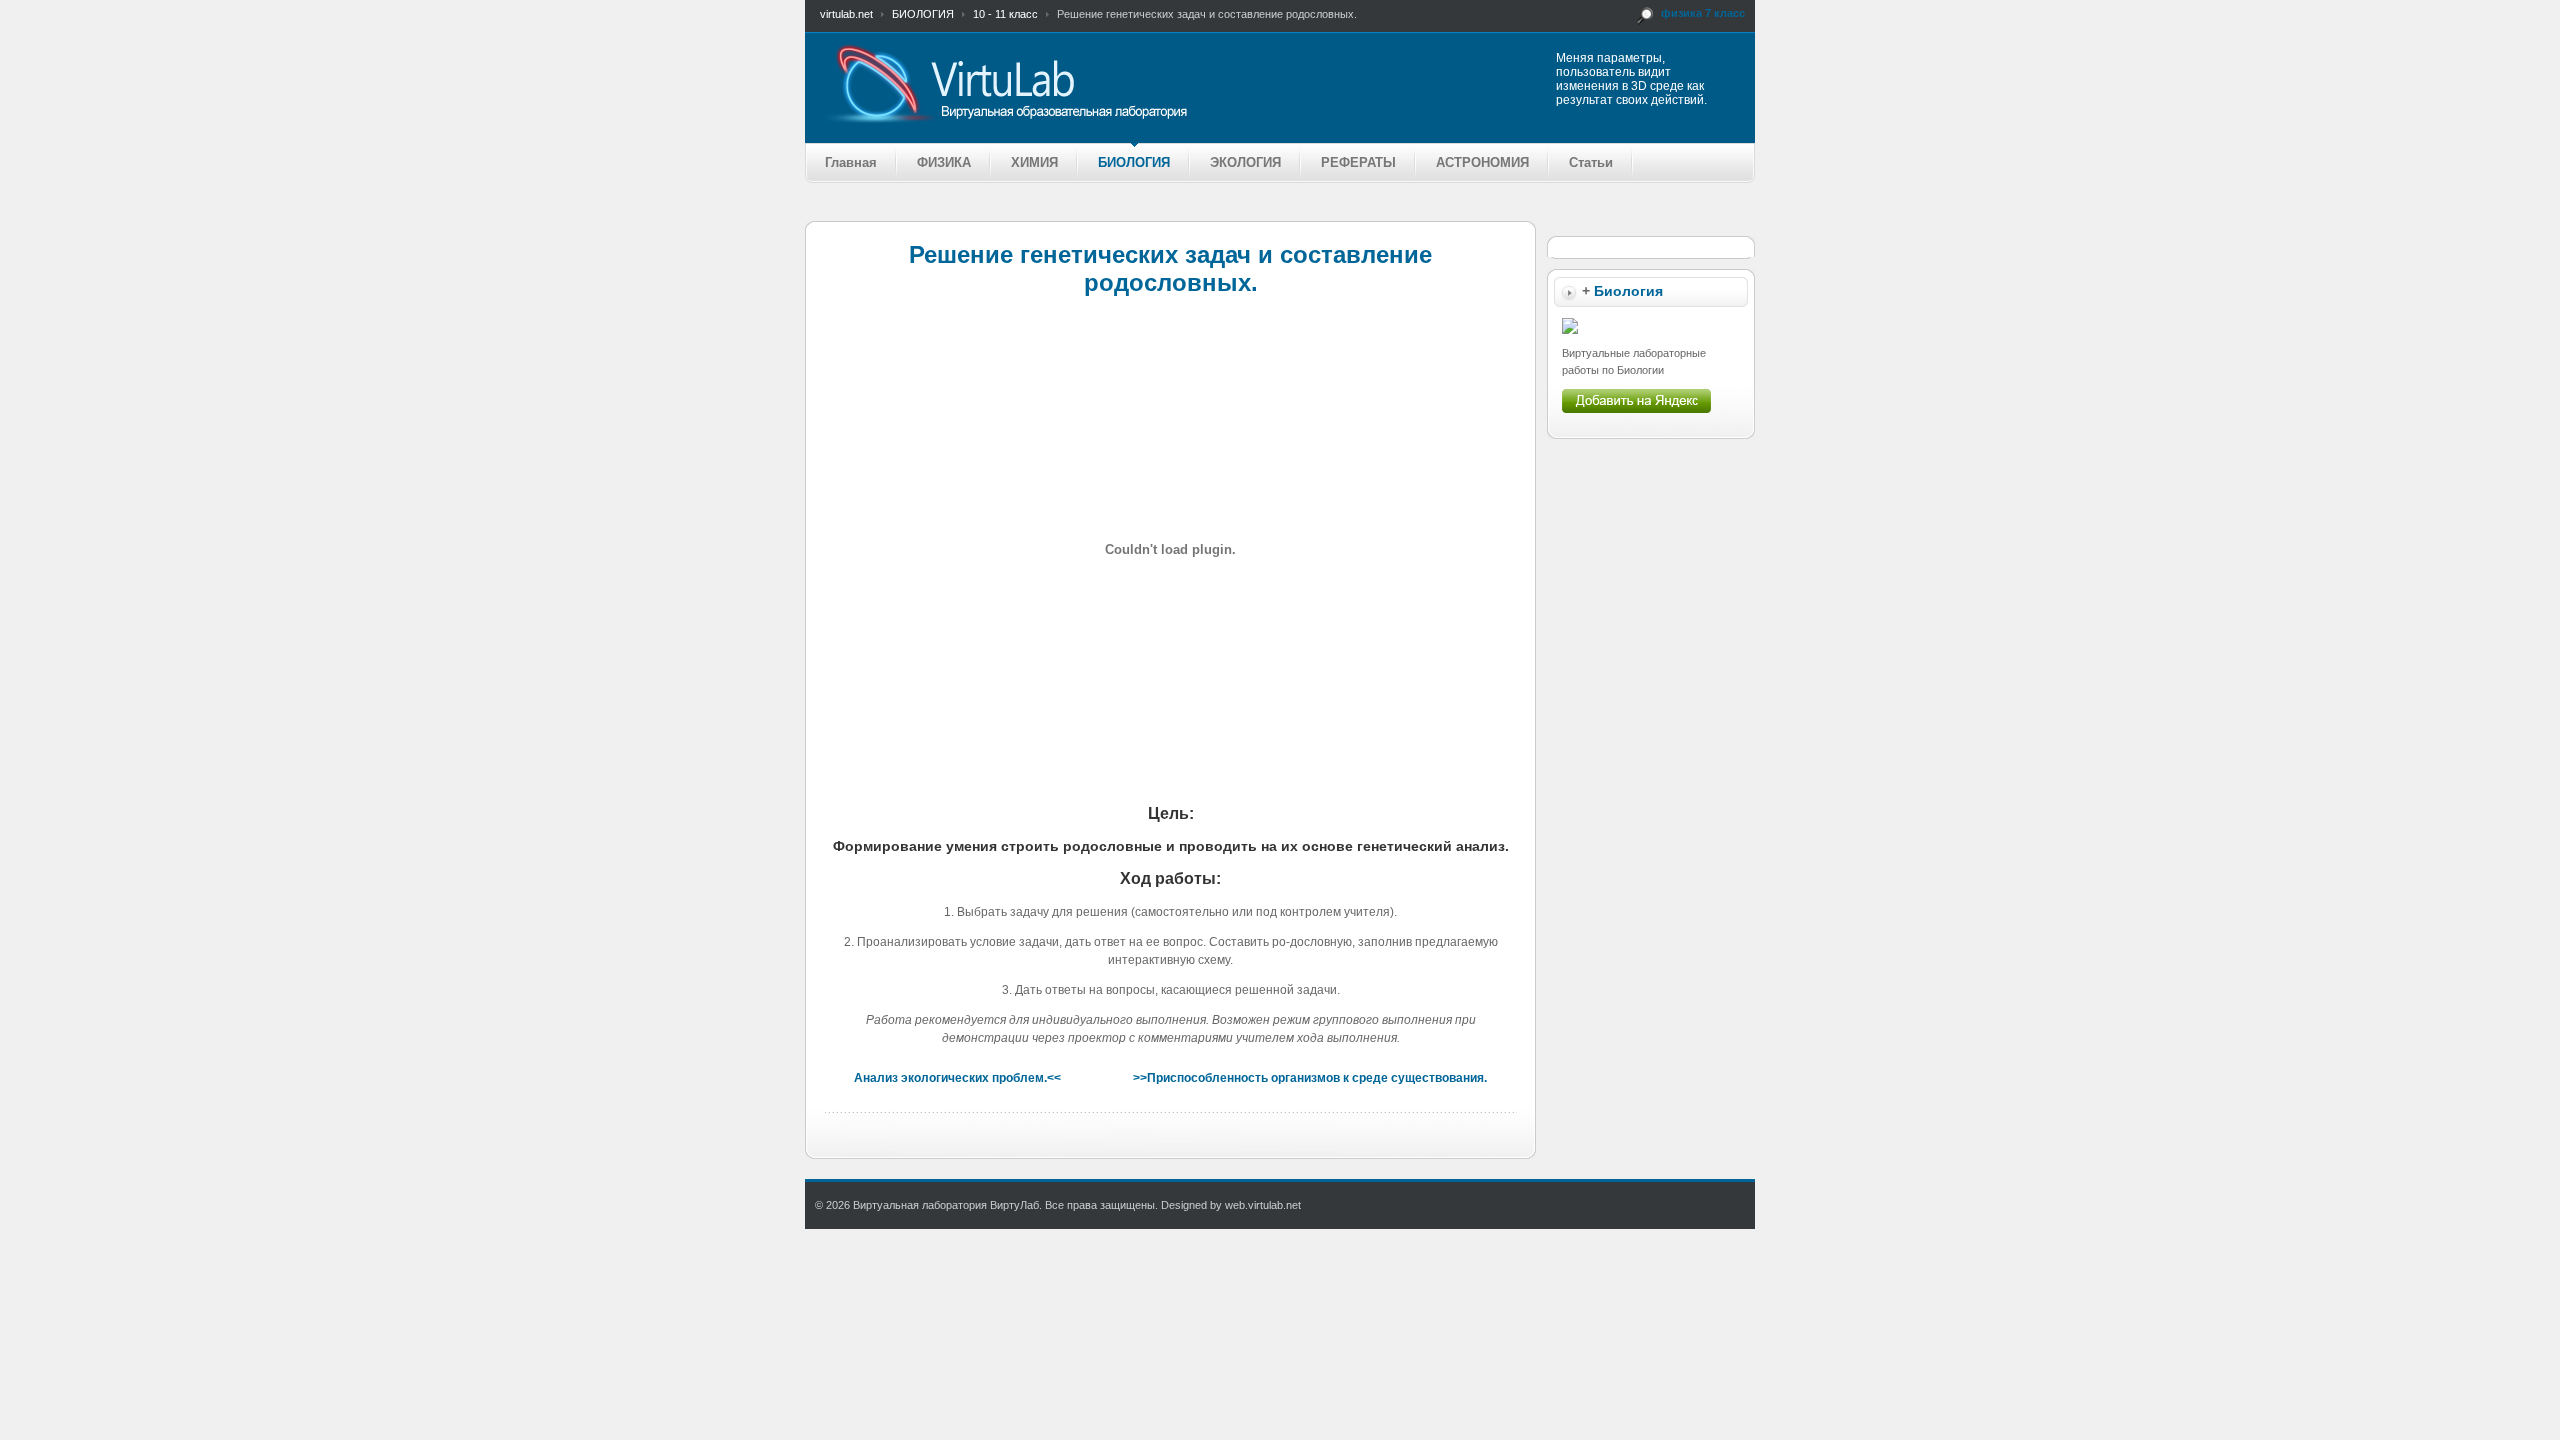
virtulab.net (846, 14)
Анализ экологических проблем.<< (957, 1078)
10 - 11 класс (1005, 14)
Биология (1628, 291)
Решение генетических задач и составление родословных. (1170, 268)
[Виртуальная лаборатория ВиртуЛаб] (1084, 83)
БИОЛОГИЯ (923, 14)
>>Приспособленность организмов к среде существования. (1310, 1078)
